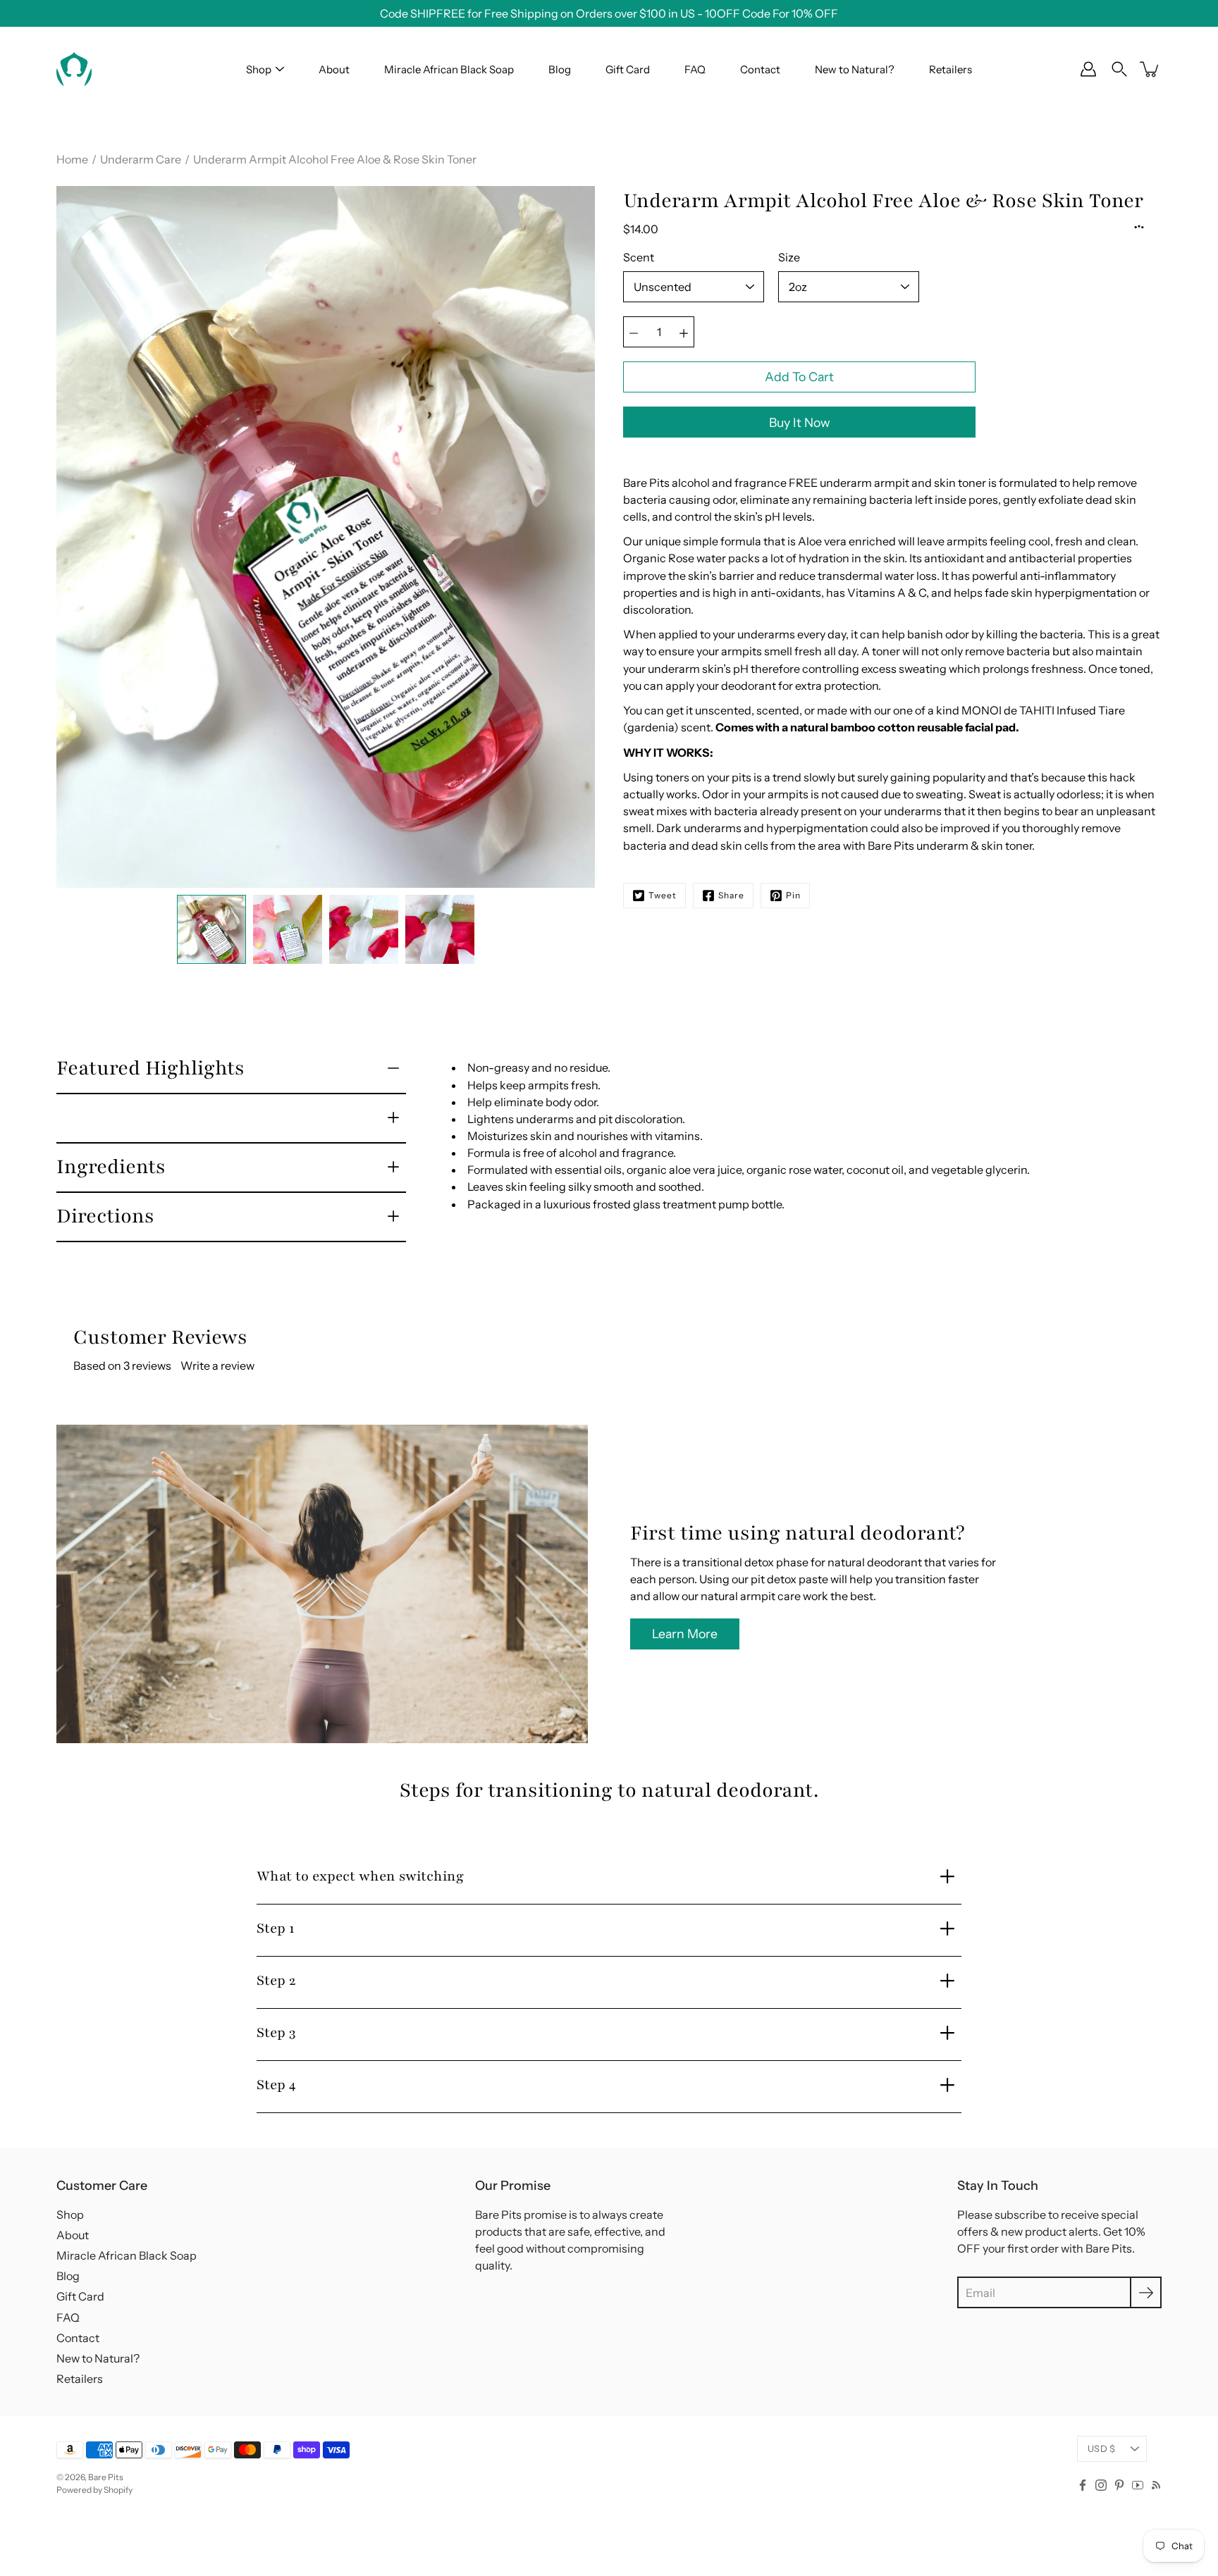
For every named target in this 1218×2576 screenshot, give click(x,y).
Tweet (663, 895)
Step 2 (276, 1981)
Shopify (118, 2490)
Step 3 (276, 2033)
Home (72, 159)
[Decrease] (634, 332)
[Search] (1119, 69)
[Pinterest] (1119, 2485)
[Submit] (1146, 2292)
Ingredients (111, 1167)
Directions (105, 1216)
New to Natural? (855, 69)
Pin (793, 895)
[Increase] (684, 332)
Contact (760, 69)
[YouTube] (1138, 2485)
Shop (259, 69)
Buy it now (800, 422)
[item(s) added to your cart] (1150, 69)
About (334, 69)
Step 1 (276, 1928)
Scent (639, 257)
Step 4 (276, 2085)
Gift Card (628, 69)
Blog (560, 69)
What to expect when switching (360, 1876)
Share (731, 895)
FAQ (695, 69)
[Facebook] (1083, 2485)
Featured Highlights (150, 1068)
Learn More (685, 1634)
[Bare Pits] (74, 69)
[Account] (1088, 69)
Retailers (951, 69)
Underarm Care (141, 159)
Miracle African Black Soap (449, 69)
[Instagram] (1101, 2485)
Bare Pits (106, 2477)
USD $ (1101, 2449)
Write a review (217, 1366)
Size (789, 257)
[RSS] (1156, 2485)
